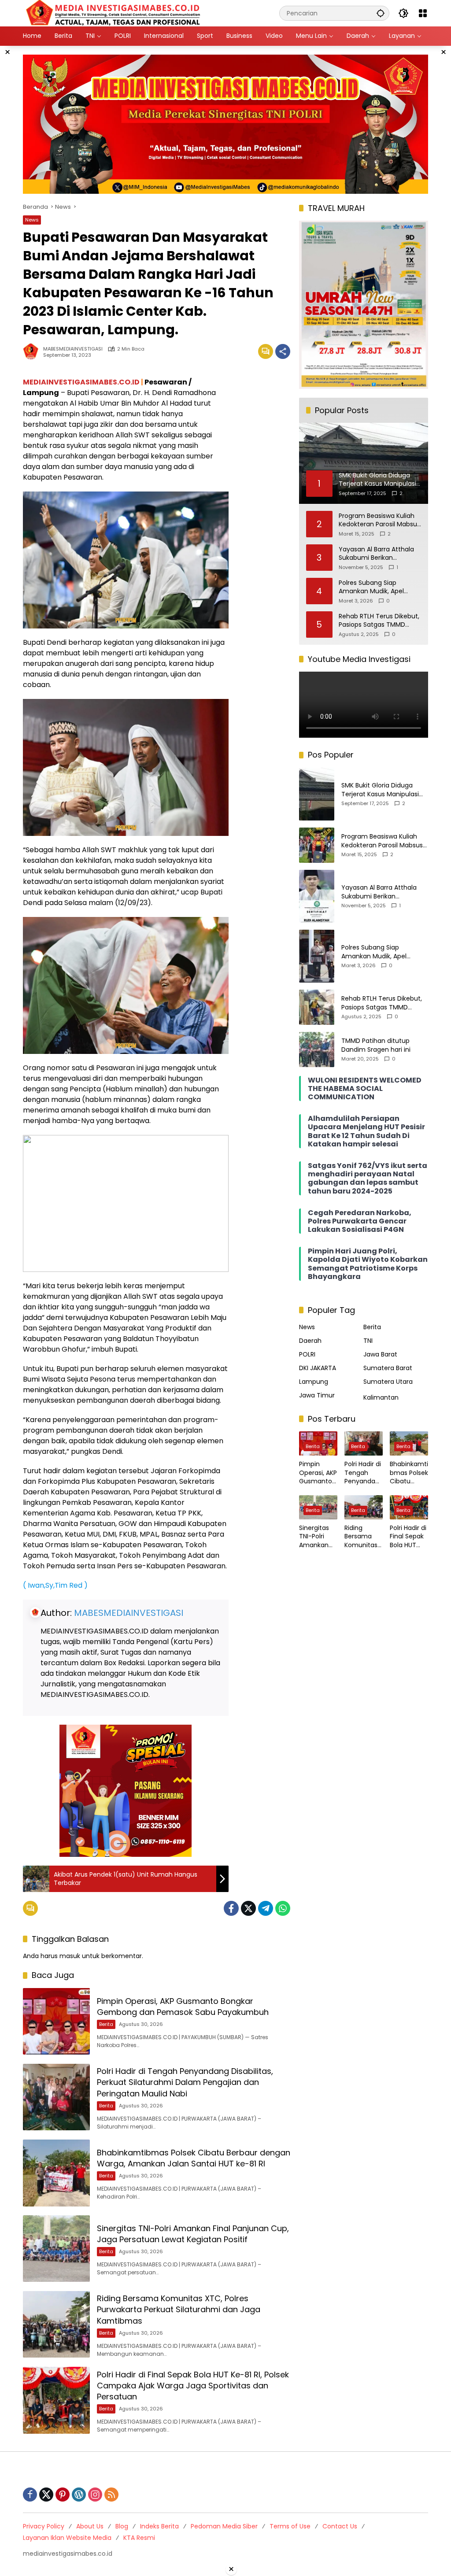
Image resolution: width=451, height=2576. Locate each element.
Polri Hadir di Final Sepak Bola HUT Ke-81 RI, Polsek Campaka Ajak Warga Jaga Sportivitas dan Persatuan (193, 2386)
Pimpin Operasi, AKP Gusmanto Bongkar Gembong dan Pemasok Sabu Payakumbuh (183, 2007)
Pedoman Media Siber (224, 2526)
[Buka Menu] (423, 13)
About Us (90, 2526)
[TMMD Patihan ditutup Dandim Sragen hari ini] (317, 1050)
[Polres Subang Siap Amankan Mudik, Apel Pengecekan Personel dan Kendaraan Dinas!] (317, 956)
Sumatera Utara (388, 1382)
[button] (381, 13)
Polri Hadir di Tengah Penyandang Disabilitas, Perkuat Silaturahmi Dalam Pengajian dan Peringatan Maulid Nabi (185, 2082)
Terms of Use (290, 2526)
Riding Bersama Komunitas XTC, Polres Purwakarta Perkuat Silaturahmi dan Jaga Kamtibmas (179, 2309)
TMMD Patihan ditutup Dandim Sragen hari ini (376, 1045)
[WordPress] (79, 2495)
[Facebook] (231, 1908)
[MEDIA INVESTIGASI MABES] (115, 13)
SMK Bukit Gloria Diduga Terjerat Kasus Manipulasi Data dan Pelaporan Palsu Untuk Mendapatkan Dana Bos (381, 790)
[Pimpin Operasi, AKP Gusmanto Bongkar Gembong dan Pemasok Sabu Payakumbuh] (56, 2022)
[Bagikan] (283, 351)
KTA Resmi (139, 2538)
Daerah (310, 1341)
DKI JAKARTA (318, 1368)
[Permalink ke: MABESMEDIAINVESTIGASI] (33, 351)
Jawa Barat (380, 1354)
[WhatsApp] (283, 1908)
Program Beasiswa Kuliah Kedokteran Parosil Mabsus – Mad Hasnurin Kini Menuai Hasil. (379, 520)
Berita (106, 2024)
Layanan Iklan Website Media (67, 2538)
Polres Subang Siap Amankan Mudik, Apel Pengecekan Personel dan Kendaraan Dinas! (379, 587)
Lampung (314, 1382)
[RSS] (111, 2495)
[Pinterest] (63, 2495)
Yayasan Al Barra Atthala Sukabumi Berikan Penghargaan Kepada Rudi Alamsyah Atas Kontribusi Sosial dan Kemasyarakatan (379, 554)
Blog (122, 2526)
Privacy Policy (44, 2526)
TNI (368, 1341)
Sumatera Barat (388, 1368)
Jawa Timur (317, 1395)
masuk (70, 1956)
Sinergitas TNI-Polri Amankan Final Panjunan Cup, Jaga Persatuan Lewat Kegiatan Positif (193, 2234)
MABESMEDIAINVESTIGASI (73, 349)
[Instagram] (95, 2495)
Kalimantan (381, 1397)
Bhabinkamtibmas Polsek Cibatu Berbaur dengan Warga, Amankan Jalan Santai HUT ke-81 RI (194, 2158)
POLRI (307, 1354)
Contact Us (340, 2526)
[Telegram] (266, 1908)
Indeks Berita (159, 2526)
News (32, 220)
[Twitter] (248, 1908)
